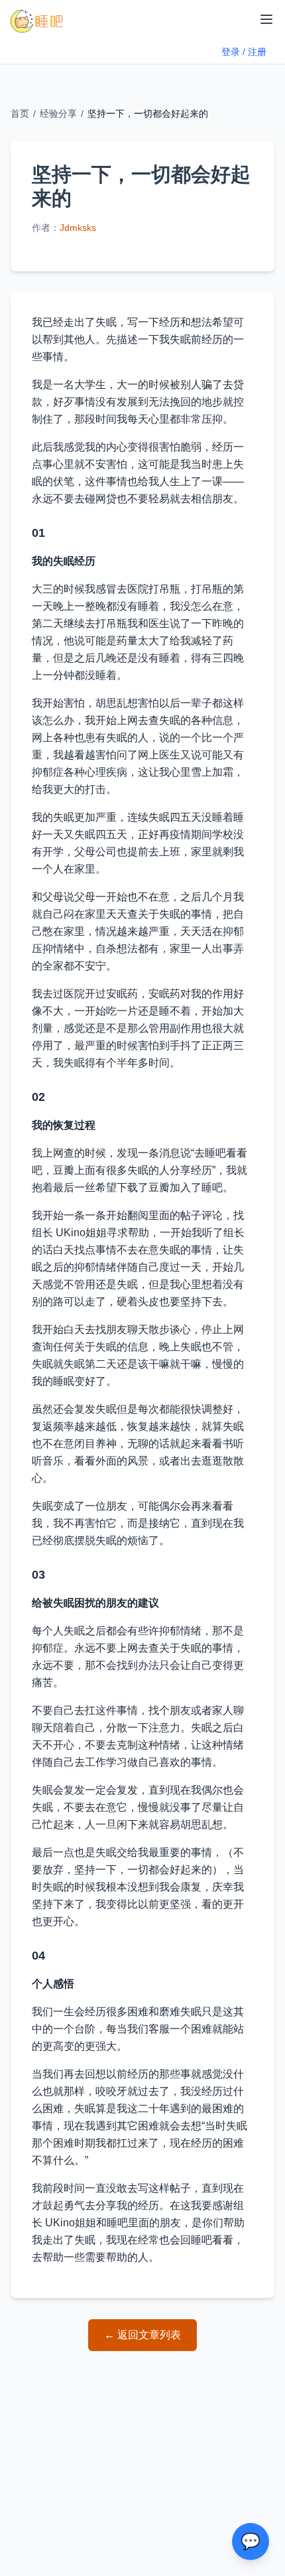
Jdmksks (78, 228)
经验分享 (58, 113)
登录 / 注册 (244, 52)
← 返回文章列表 (142, 2335)
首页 (20, 113)
